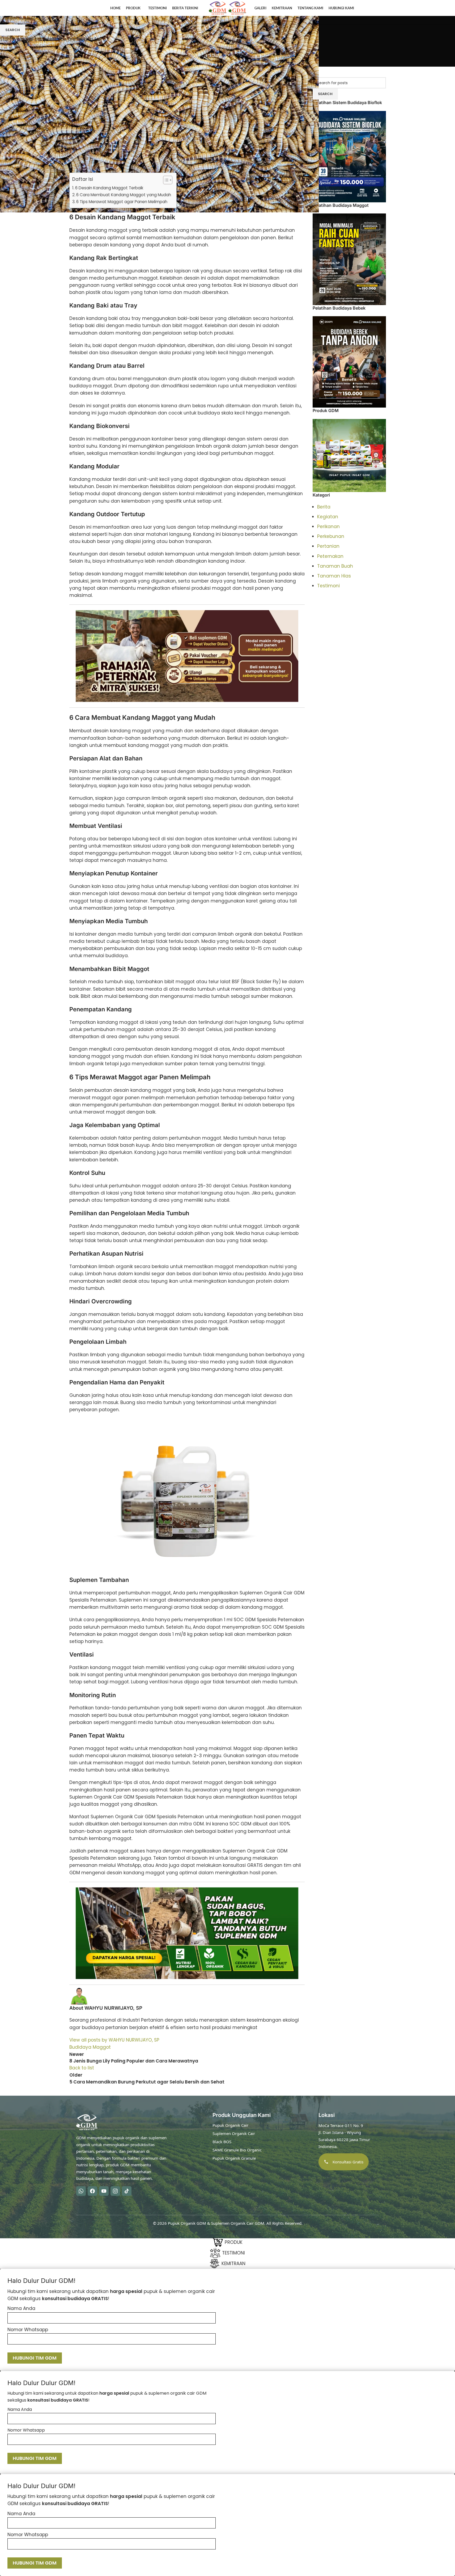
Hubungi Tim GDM (35, 2358)
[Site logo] (218, 8)
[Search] (440, 8)
